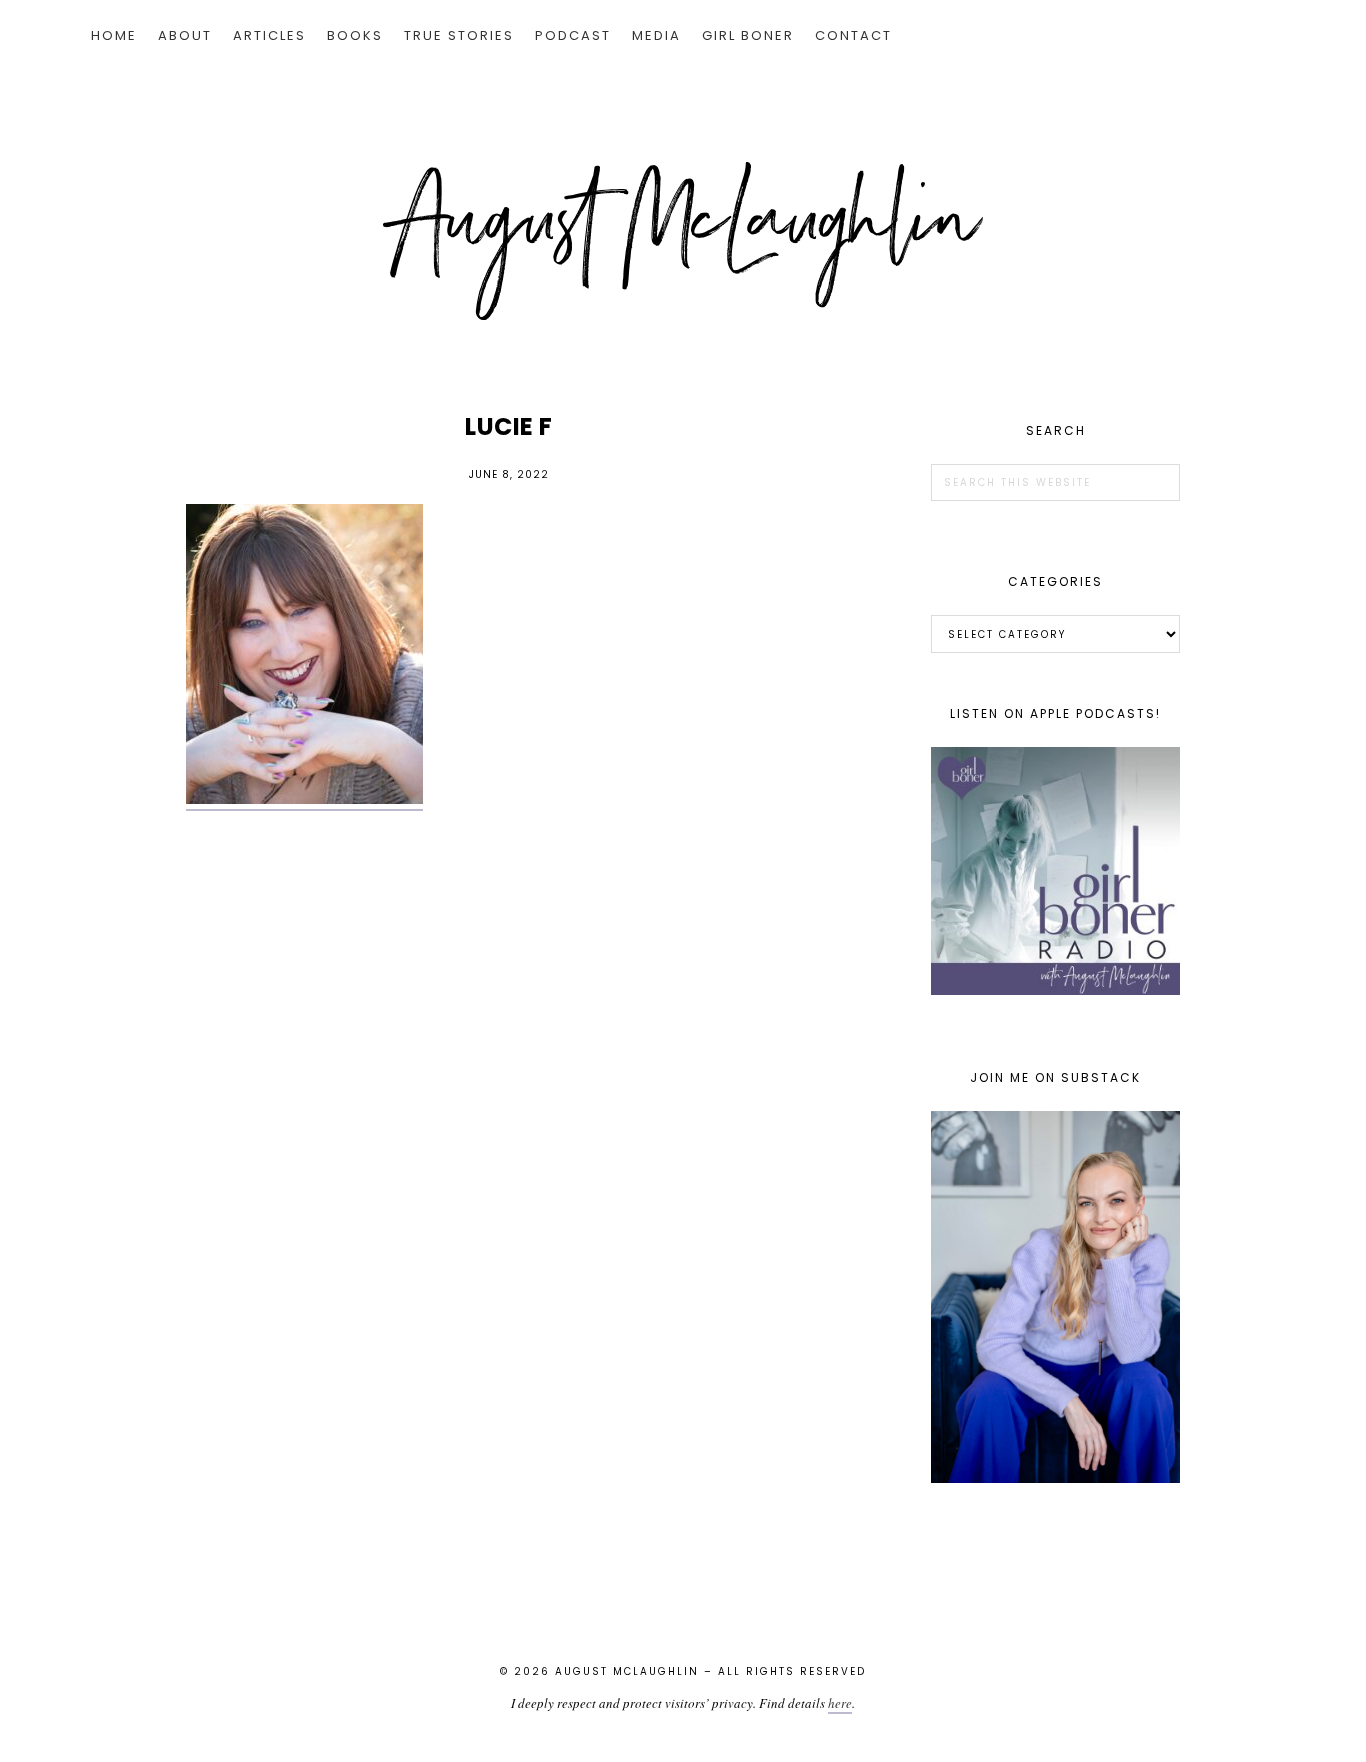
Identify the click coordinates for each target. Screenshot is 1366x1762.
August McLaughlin (683, 241)
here (840, 1703)
